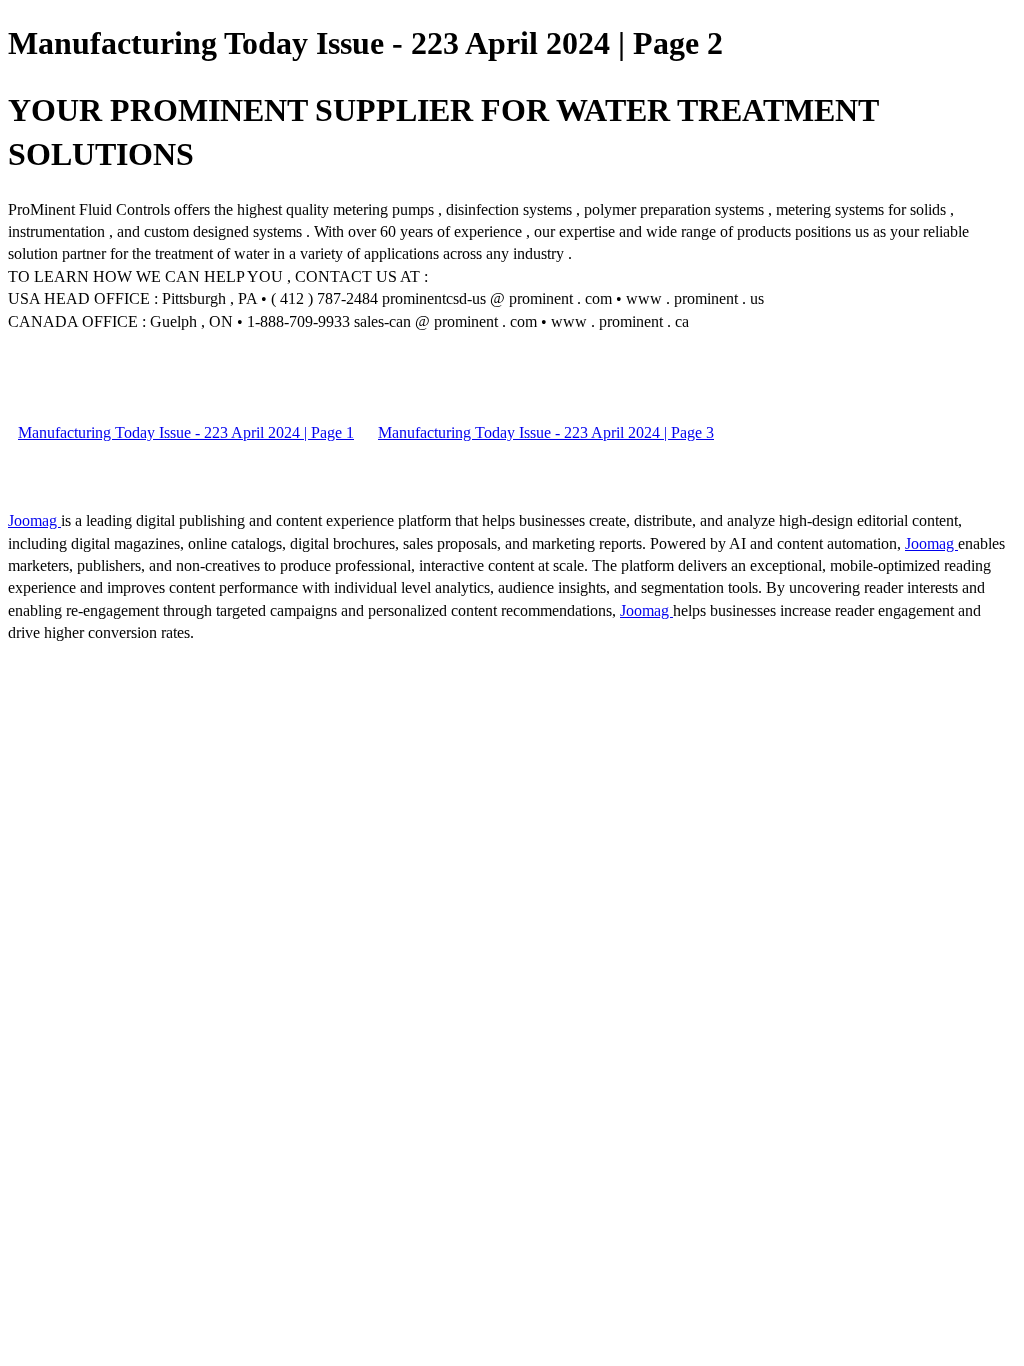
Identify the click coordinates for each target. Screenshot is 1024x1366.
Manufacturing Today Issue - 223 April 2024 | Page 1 (186, 432)
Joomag (34, 520)
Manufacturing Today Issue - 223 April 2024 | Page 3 (546, 432)
